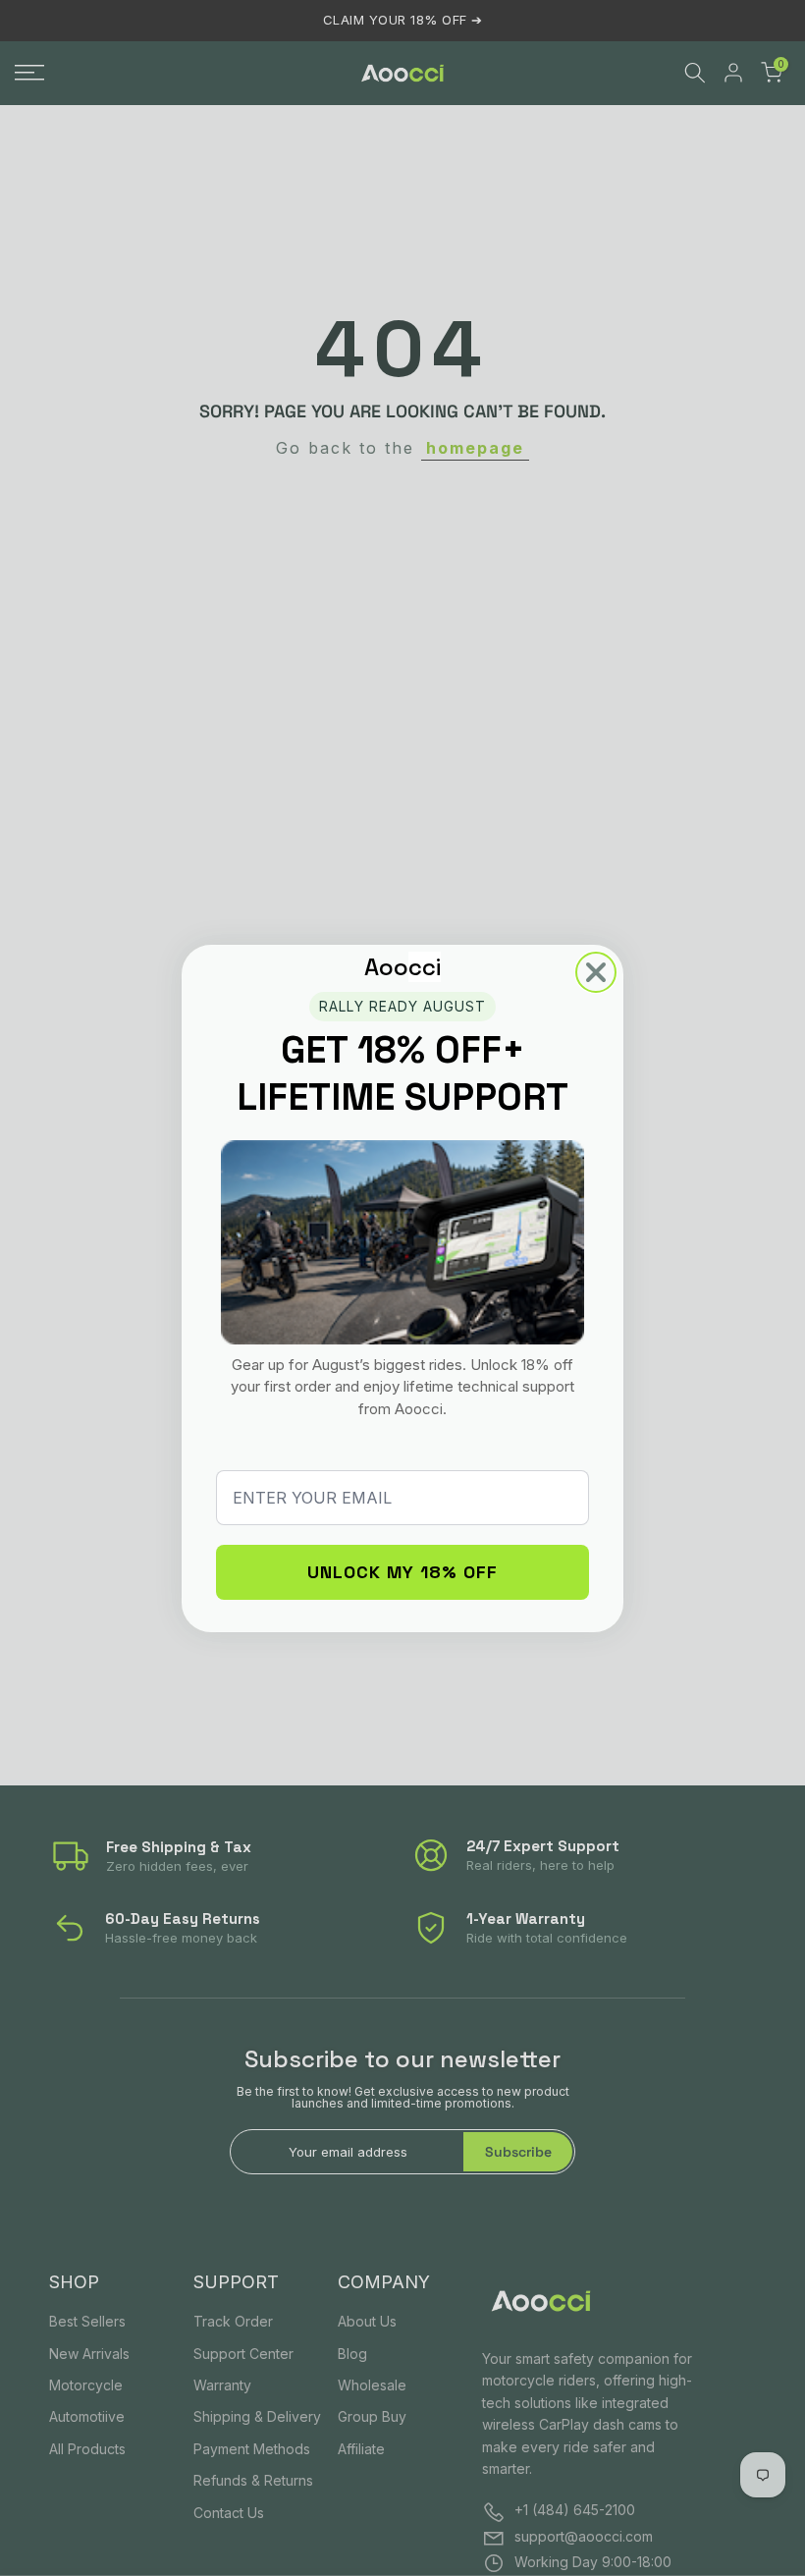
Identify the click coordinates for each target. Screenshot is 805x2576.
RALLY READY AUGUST (402, 1006)
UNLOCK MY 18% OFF (402, 1572)
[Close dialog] (596, 972)
